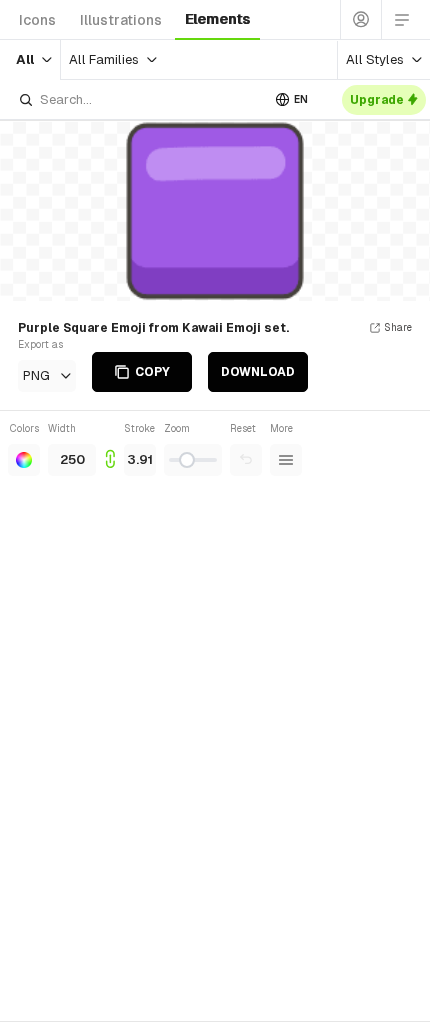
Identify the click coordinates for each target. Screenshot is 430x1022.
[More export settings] (286, 460)
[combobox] (139, 99)
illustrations (121, 20)
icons (37, 20)
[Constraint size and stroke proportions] (110, 448)
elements (217, 19)
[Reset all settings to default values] (246, 460)
